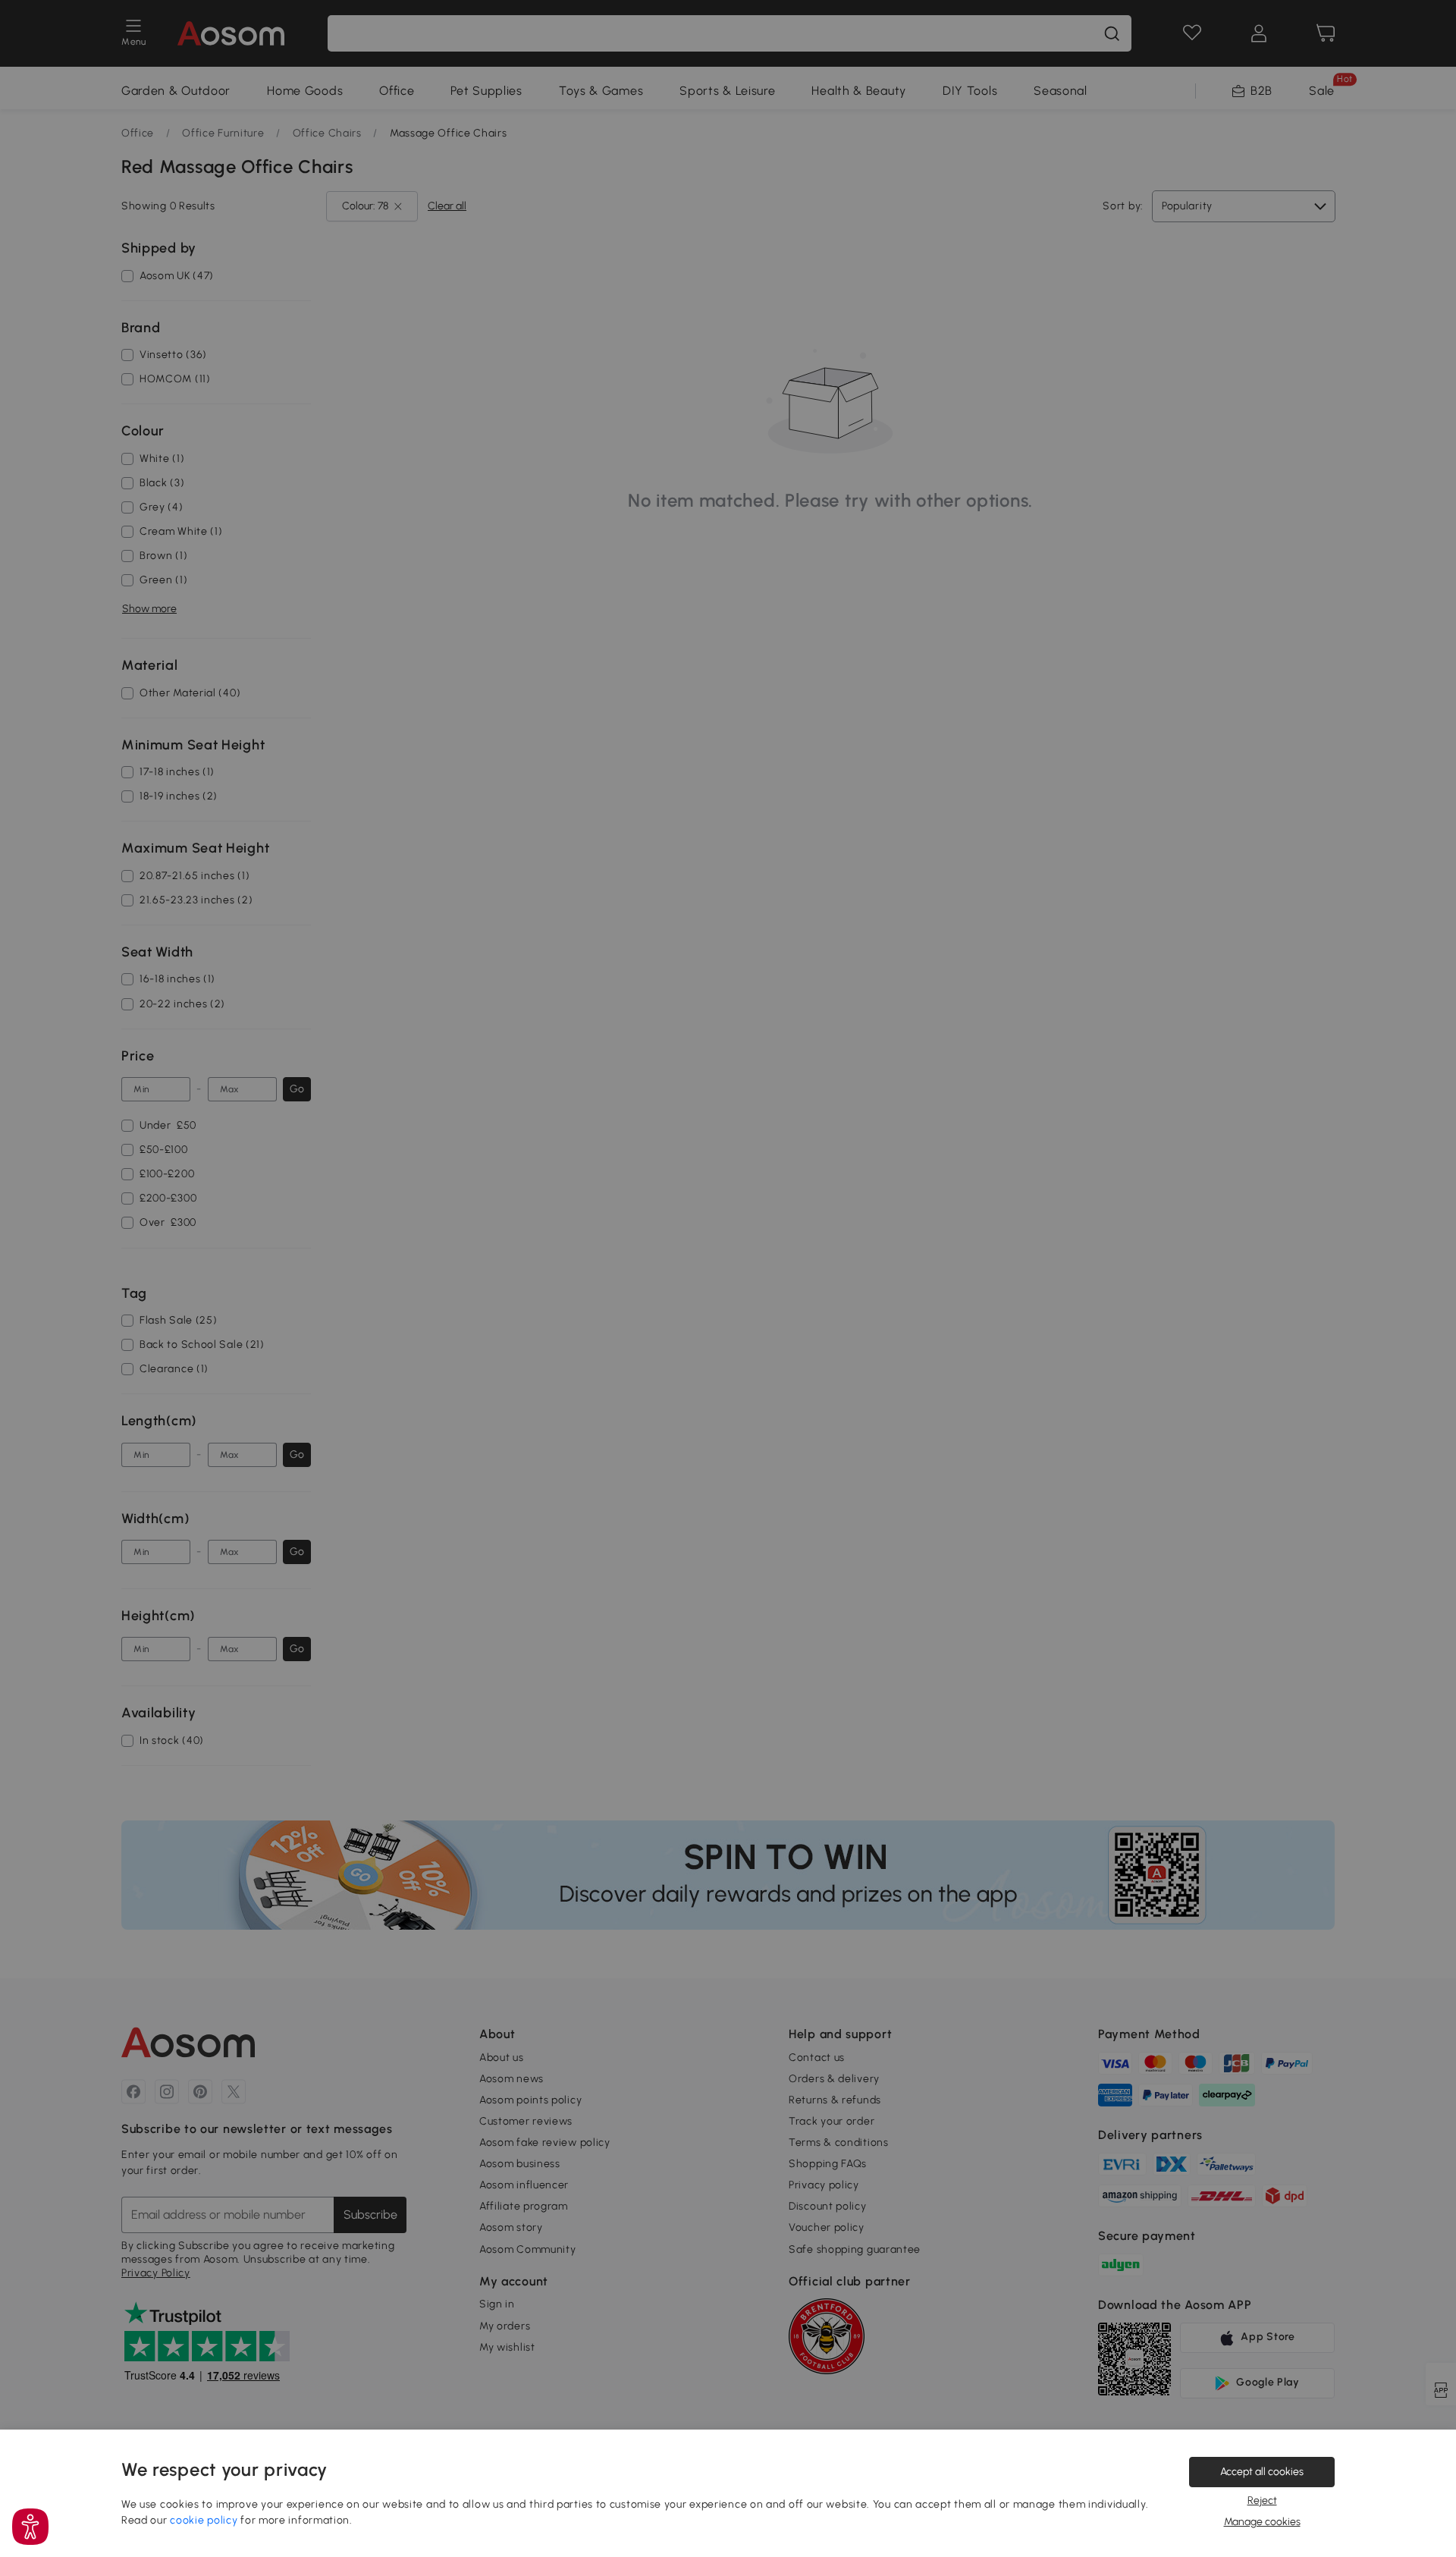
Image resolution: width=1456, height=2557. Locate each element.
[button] (30, 2527)
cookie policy (204, 2520)
